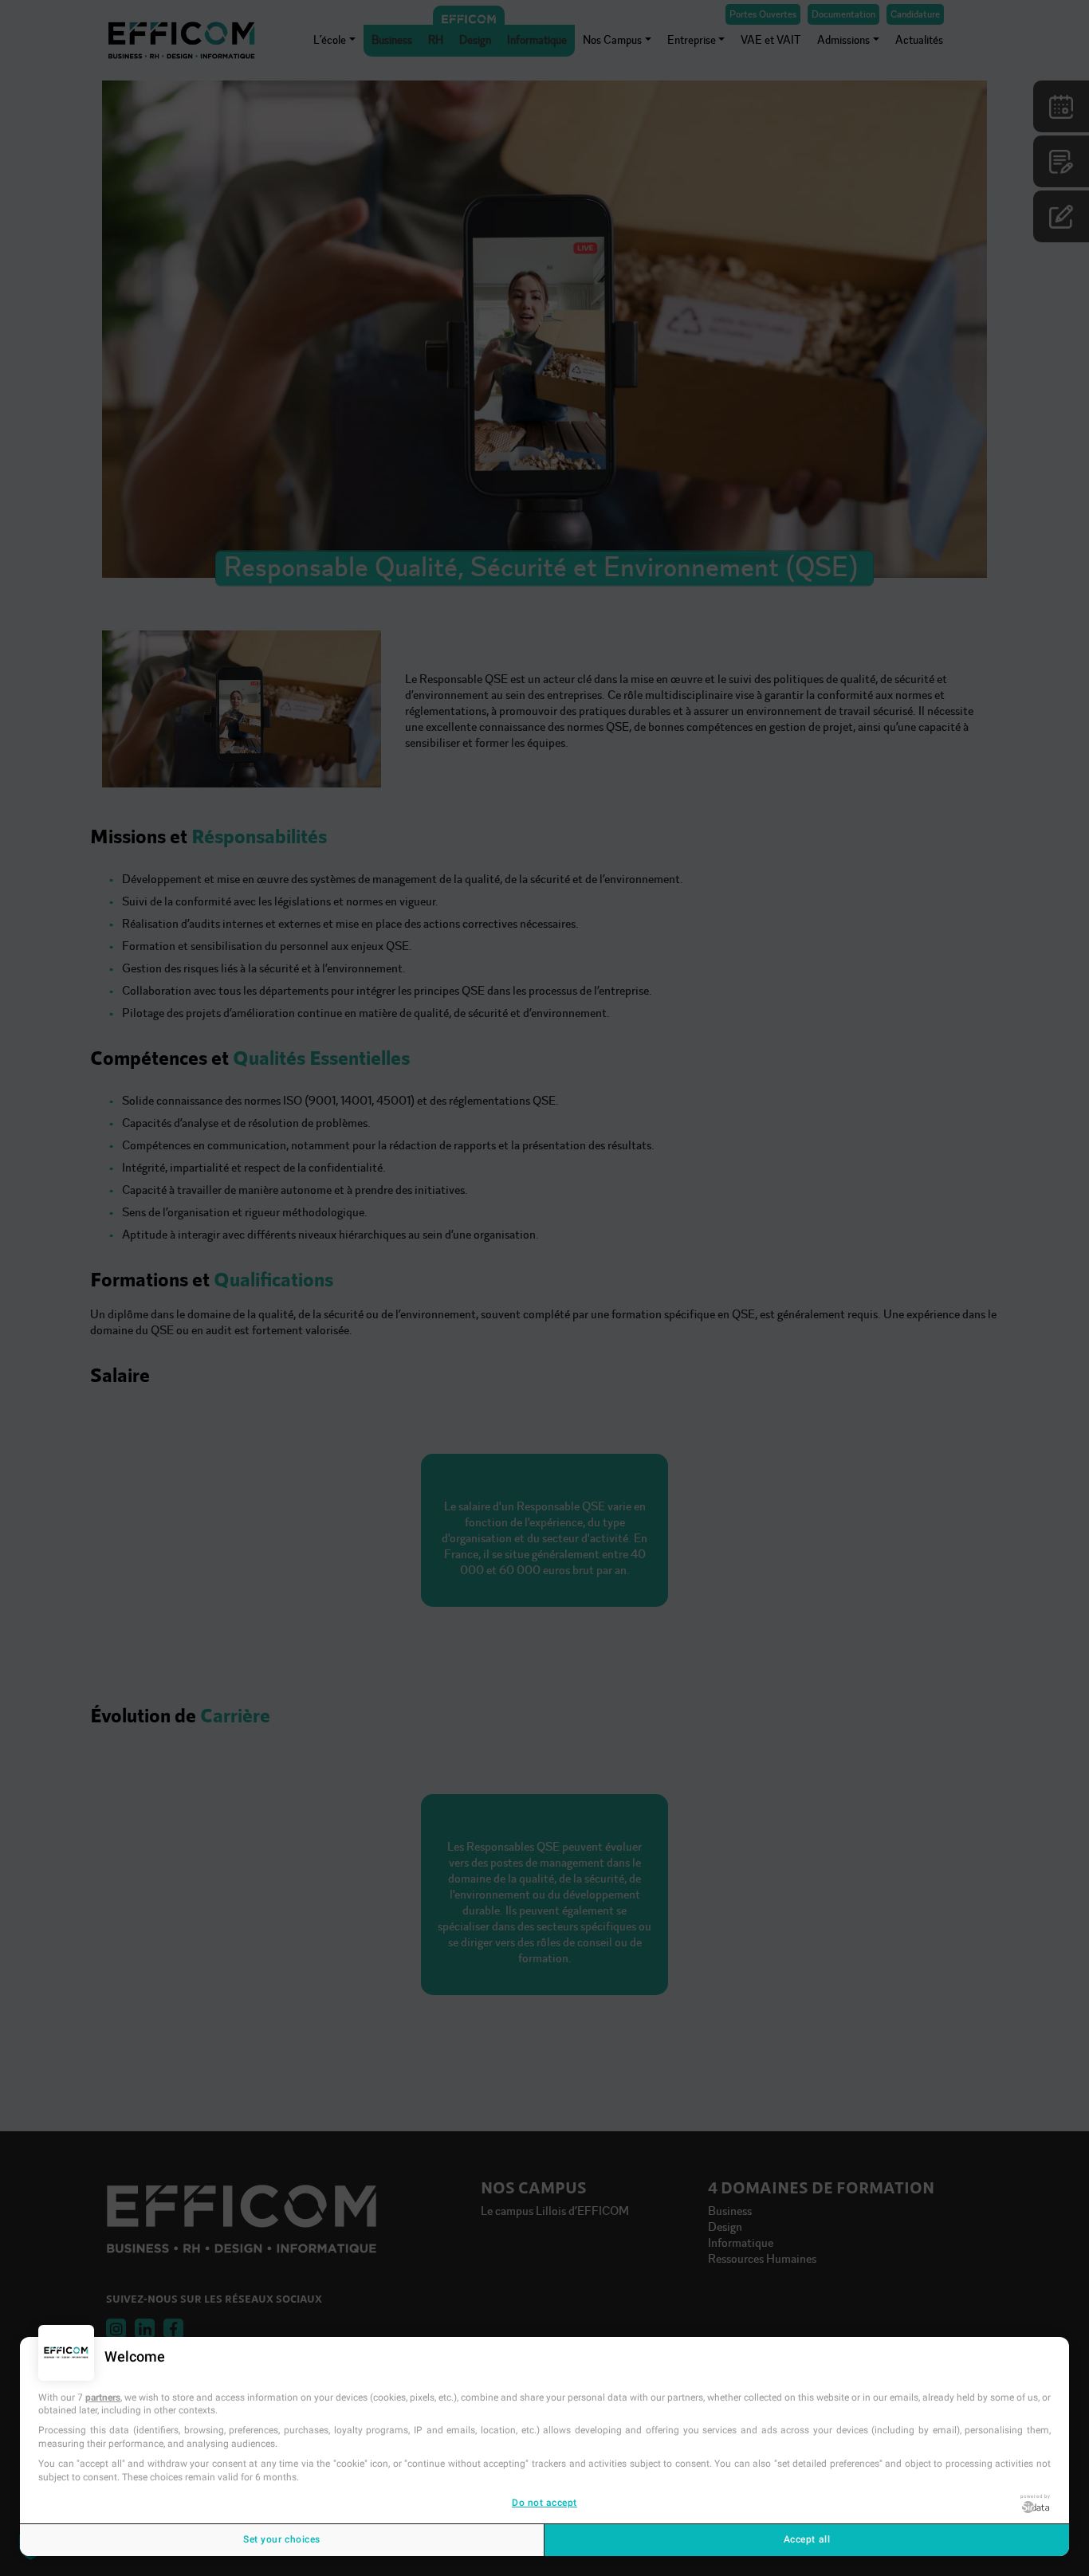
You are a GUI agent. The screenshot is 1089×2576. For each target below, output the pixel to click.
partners (103, 2397)
